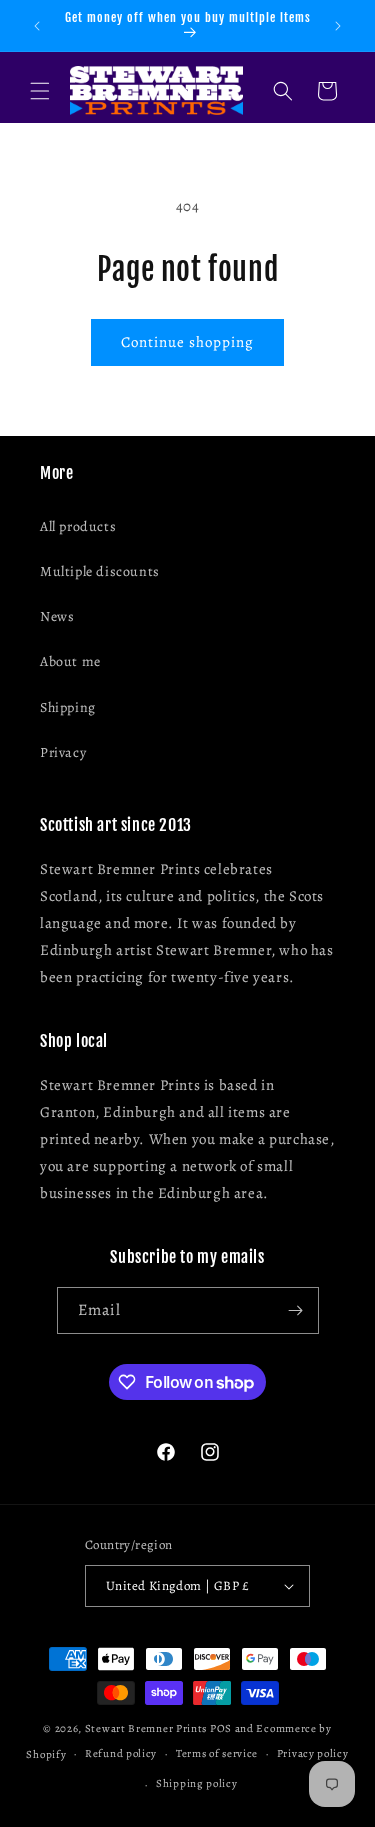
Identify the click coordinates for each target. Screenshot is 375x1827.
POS (221, 1728)
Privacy (63, 752)
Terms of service (217, 1753)
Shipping (68, 707)
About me (70, 661)
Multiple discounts (100, 571)
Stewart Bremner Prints (146, 1728)
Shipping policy (197, 1783)
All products (78, 526)
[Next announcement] (338, 26)
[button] (40, 91)
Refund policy (121, 1753)
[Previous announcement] (37, 26)
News (57, 616)
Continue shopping (187, 342)
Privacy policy (313, 1753)
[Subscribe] (296, 1310)
